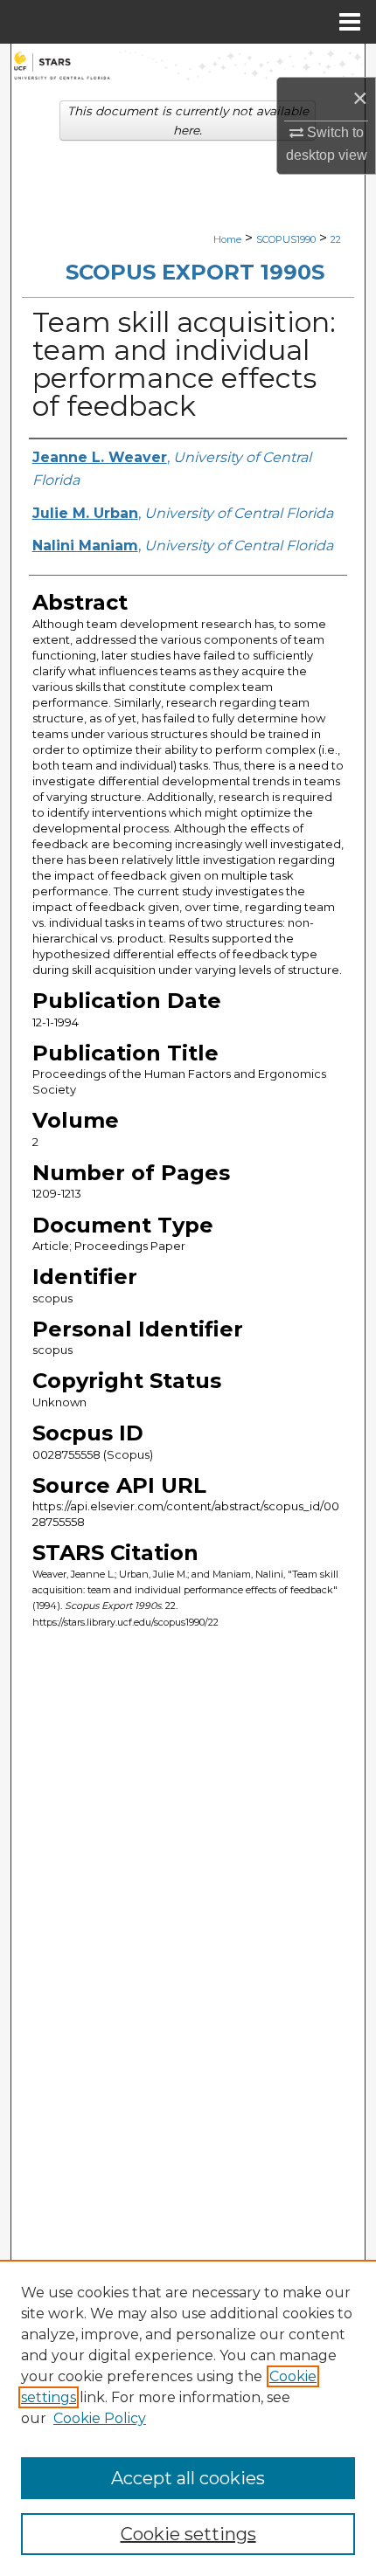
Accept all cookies (188, 2478)
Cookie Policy (100, 2418)
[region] (188, 2418)
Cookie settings (188, 2534)
